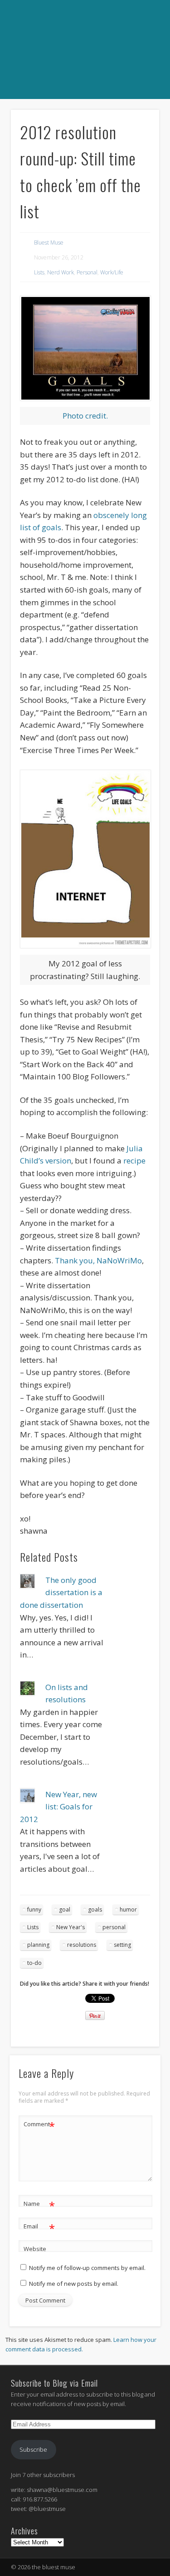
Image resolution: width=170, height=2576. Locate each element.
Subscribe (33, 2449)
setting (122, 1945)
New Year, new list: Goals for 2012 (58, 1807)
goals (95, 1910)
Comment (39, 2125)
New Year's (70, 1927)
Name (39, 2205)
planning (38, 1945)
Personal (87, 272)
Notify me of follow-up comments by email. (87, 2268)
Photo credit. (85, 416)
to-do (34, 1963)
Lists (39, 272)
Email (39, 2228)
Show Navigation (84, 109)
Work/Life (112, 272)
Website (35, 2249)
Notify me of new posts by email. (74, 2284)
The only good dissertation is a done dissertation (61, 1592)
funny (34, 1910)
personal (114, 1927)
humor (128, 1910)
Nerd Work (61, 272)
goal (65, 1910)
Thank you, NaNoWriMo (98, 1260)
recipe (134, 1161)
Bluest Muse (49, 243)
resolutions (82, 1945)
